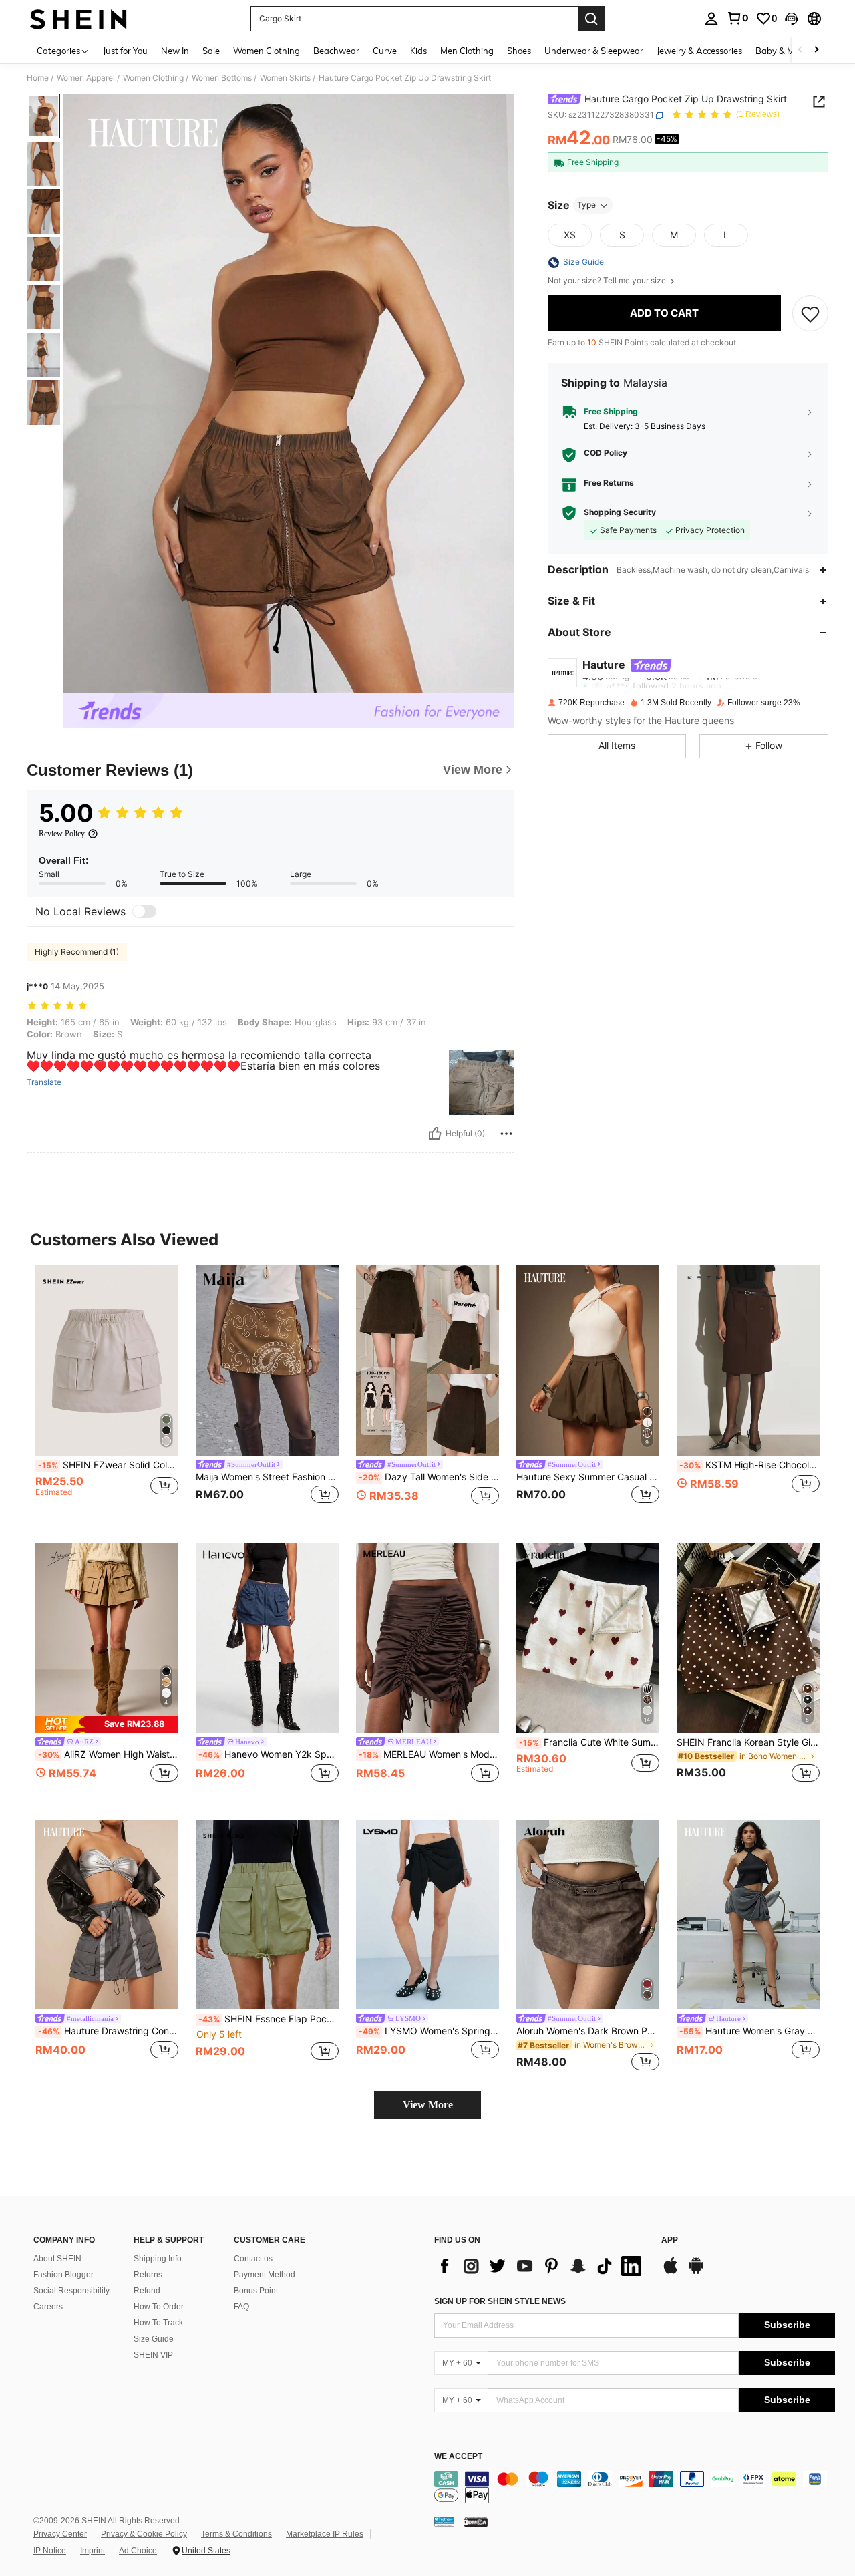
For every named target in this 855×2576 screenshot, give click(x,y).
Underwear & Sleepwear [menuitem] (594, 51)
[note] (107, 1724)
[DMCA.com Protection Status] (476, 2521)
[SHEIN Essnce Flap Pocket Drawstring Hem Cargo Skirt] (267, 1915)
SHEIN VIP (153, 2355)
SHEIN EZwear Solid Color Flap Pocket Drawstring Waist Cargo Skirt (108, 1465)
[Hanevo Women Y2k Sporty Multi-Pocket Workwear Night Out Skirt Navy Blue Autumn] (267, 1638)
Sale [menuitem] (211, 51)
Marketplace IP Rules (325, 2534)
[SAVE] (810, 313)
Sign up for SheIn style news (500, 2301)
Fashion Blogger (63, 2275)
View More (428, 2105)
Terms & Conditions (236, 2534)
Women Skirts (285, 78)
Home (38, 78)
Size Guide (154, 2339)
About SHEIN (57, 2259)
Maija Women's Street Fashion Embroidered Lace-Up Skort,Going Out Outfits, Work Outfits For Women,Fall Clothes (267, 1477)
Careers (48, 2307)
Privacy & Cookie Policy (144, 2534)
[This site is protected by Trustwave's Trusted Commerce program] (444, 2521)
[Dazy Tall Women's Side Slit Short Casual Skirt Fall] (427, 1360)
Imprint (93, 2551)
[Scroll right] (816, 50)
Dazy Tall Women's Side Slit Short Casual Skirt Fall (429, 1477)
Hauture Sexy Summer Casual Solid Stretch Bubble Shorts (588, 1477)
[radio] (570, 236)
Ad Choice (138, 2551)
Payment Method (265, 2275)
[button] (792, 19)
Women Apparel (86, 78)
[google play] (696, 2272)
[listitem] (107, 1393)
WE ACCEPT (458, 2457)
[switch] (144, 911)
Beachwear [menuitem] (336, 51)
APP (670, 2240)
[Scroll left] (800, 50)
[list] (541, 2266)
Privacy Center (60, 2534)
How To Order (159, 2307)
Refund (147, 2291)
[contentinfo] (635, 2487)
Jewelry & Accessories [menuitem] (699, 51)
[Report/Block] (506, 1134)
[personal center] (711, 19)
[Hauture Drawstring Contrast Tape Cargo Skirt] (107, 1915)
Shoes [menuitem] (519, 51)
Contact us (253, 2259)
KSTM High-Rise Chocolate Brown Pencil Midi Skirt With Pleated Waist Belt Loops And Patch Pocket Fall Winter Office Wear (749, 1465)
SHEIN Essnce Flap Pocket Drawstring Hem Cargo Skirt (269, 2019)
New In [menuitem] (175, 51)
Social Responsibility (71, 2291)
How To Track (158, 2323)
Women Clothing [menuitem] (267, 51)
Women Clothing (153, 78)
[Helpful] (435, 1134)
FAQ (241, 2307)
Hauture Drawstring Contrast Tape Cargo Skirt (108, 2031)
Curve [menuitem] (385, 51)
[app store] (671, 2272)
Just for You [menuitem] (125, 51)
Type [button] (586, 205)
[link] (737, 18)
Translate (44, 1082)
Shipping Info (158, 2259)
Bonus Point (256, 2291)
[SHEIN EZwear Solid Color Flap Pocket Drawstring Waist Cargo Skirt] (107, 1360)
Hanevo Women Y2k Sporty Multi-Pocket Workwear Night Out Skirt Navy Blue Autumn (269, 1754)
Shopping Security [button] (620, 513)
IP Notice (50, 2551)
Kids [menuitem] (418, 51)
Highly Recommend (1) (77, 952)
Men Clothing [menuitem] (467, 51)
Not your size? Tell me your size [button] (608, 281)
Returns (148, 2275)
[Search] (591, 19)
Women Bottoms (222, 78)
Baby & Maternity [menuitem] (791, 51)
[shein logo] (78, 19)
